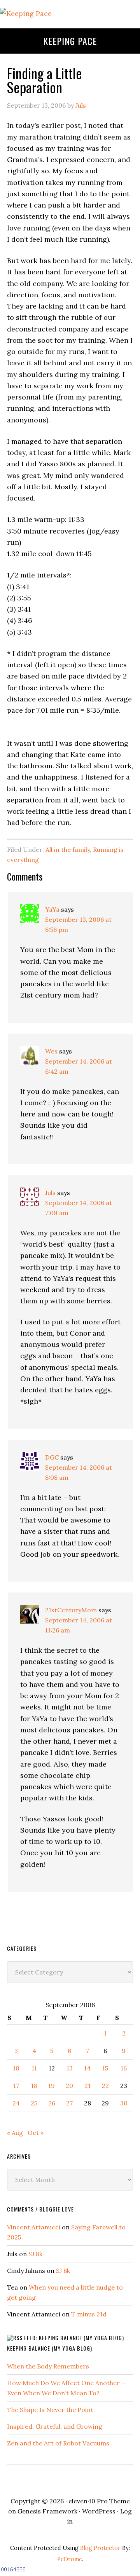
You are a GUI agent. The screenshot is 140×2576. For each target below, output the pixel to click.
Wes (51, 1051)
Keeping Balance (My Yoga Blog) (50, 2348)
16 (124, 2068)
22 (105, 2086)
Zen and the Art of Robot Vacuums (58, 2443)
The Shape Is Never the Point (50, 2410)
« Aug (15, 2133)
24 (16, 2103)
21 (87, 2086)
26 (52, 2103)
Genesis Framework (47, 2511)
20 (69, 2086)
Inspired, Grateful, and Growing (55, 2426)
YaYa (52, 909)
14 (87, 2068)
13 (70, 2068)
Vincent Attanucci (34, 2227)
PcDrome (70, 2559)
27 (69, 2103)
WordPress (99, 2511)
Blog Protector (100, 2548)
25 (34, 2103)
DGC (52, 1457)
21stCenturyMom (71, 1610)
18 (34, 2086)
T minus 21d (89, 2314)
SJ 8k (35, 2254)
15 (105, 2068)
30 (124, 2103)
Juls (50, 1193)
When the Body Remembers (48, 2366)
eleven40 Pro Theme (99, 2501)
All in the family (68, 849)
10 (16, 2068)
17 (16, 2086)
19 (52, 2086)
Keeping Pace (70, 41)
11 (34, 2068)
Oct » (36, 2133)
